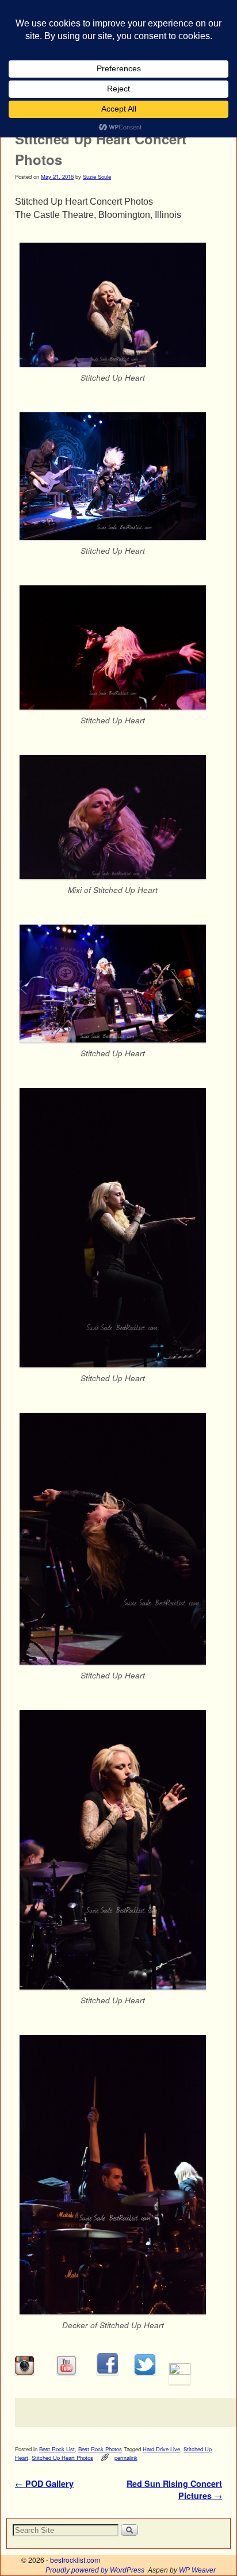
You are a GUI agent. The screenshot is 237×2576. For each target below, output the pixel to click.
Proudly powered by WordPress (95, 2570)
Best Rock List (57, 2449)
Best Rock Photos (100, 2449)
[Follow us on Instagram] (24, 2372)
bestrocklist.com (75, 2560)
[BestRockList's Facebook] (108, 2372)
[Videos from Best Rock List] (66, 2372)
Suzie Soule (97, 177)
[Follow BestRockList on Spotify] (180, 2372)
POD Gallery (44, 2483)
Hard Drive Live (161, 2449)
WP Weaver (197, 2570)
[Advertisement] (126, 2413)
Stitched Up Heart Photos (62, 2458)
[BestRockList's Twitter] (145, 2372)
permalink (126, 2458)
